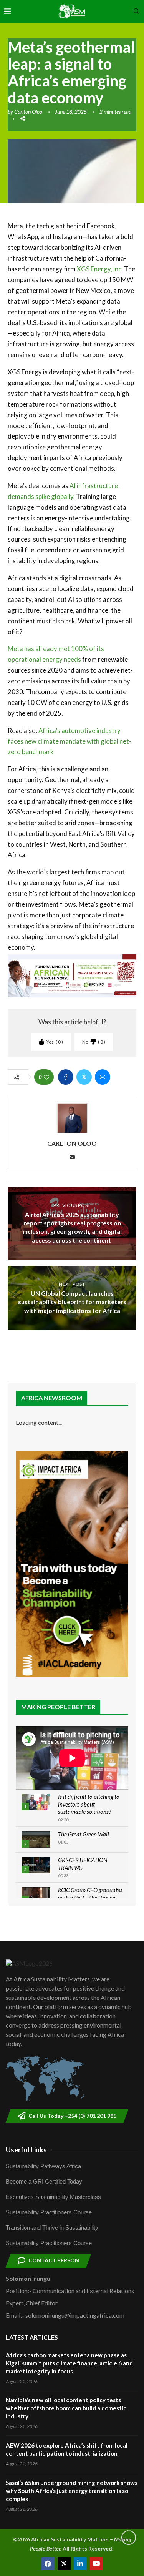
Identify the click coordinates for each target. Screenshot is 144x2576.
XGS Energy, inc (99, 269)
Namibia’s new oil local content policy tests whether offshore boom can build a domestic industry (66, 2408)
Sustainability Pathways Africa (43, 2166)
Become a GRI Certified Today (44, 2181)
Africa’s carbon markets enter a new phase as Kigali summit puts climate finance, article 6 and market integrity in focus (69, 2363)
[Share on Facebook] (66, 1077)
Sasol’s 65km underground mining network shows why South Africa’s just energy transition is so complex (72, 2491)
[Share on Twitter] (84, 1077)
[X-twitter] (64, 2564)
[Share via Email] (103, 1077)
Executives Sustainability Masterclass (53, 2197)
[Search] (136, 12)
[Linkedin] (80, 2564)
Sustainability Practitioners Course (49, 2212)
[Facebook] (48, 2564)
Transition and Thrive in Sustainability (52, 2228)
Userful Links (26, 2150)
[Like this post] (46, 1077)
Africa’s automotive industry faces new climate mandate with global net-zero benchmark (70, 741)
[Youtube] (96, 2564)
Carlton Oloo (28, 112)
